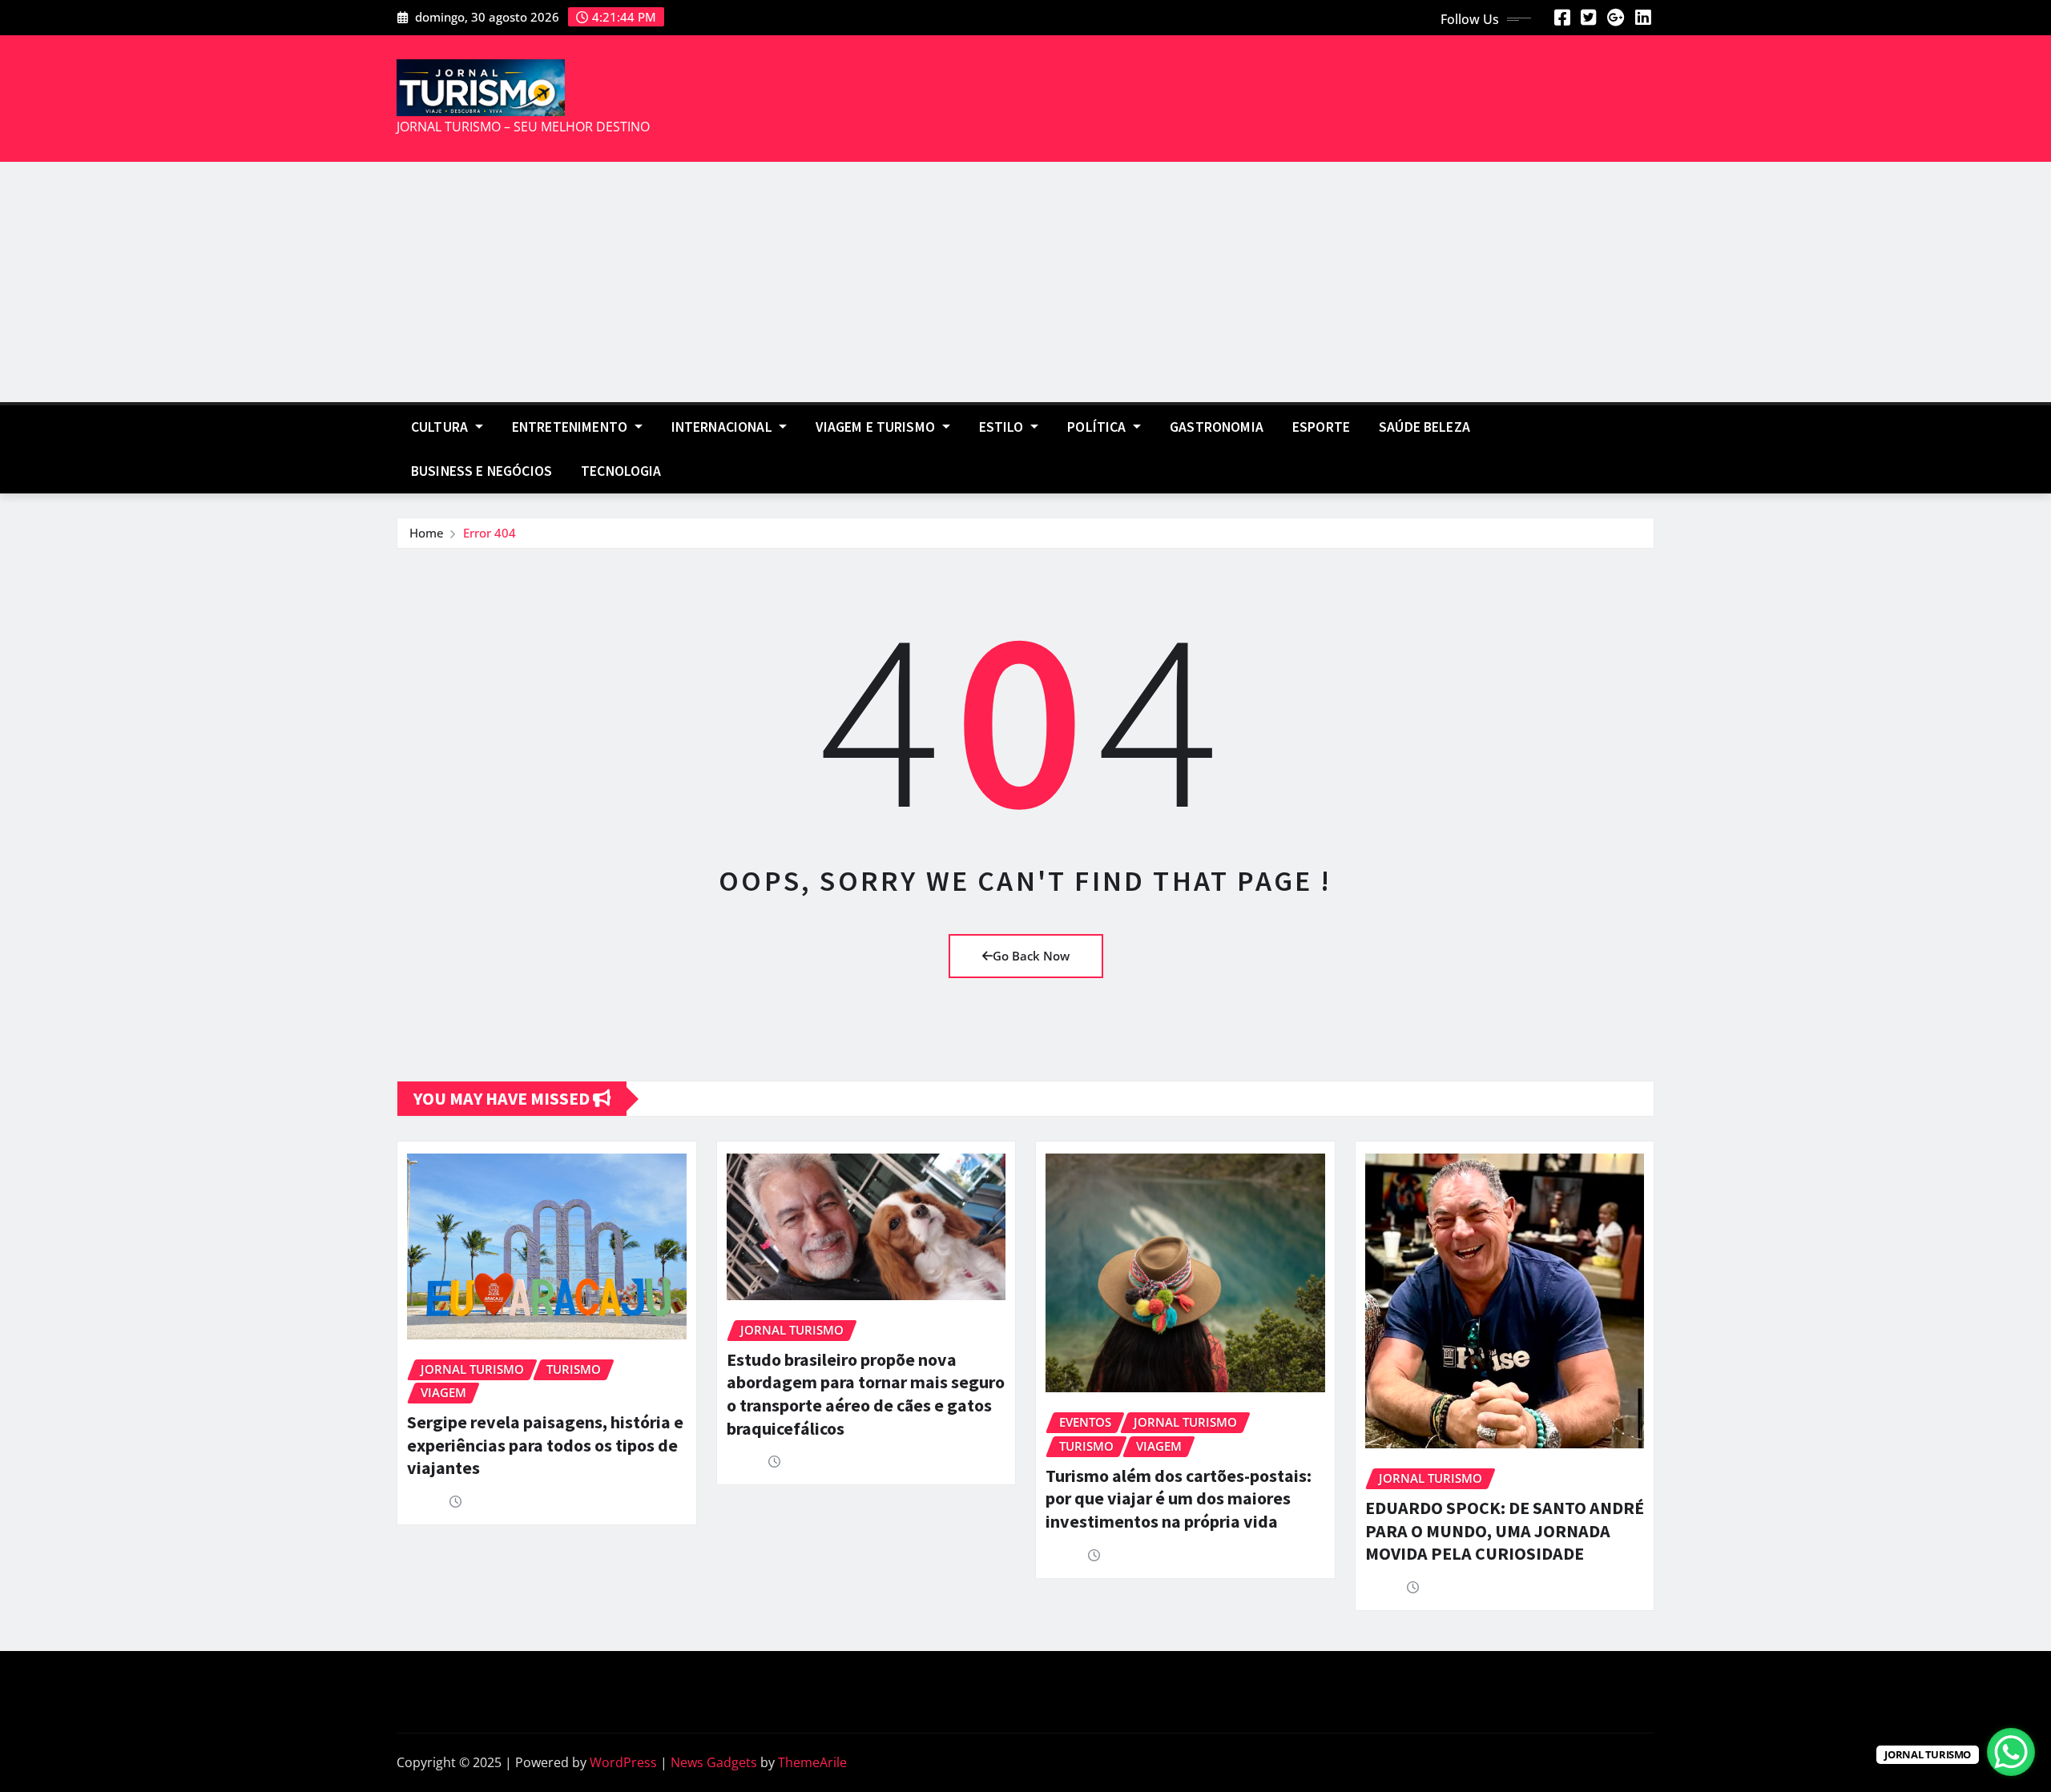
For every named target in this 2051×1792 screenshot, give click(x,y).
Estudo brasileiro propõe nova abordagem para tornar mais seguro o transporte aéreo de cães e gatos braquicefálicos (866, 1394)
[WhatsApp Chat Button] (2011, 1752)
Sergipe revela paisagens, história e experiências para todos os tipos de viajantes (545, 1445)
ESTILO (1003, 427)
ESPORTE (1321, 427)
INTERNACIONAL (723, 427)
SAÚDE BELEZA (1424, 427)
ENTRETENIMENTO (571, 427)
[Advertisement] (1025, 283)
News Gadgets (714, 1762)
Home (427, 533)
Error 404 (490, 533)
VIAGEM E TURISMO (877, 427)
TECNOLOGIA (621, 471)
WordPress (623, 1762)
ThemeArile (812, 1762)
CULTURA (441, 427)
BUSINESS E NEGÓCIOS (482, 471)
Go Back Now (1031, 956)
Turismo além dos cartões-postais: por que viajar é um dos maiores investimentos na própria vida (1179, 1498)
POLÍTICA (1098, 427)
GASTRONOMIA (1217, 427)
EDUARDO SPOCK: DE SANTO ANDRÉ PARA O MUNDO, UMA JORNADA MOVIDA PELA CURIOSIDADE (1505, 1530)
